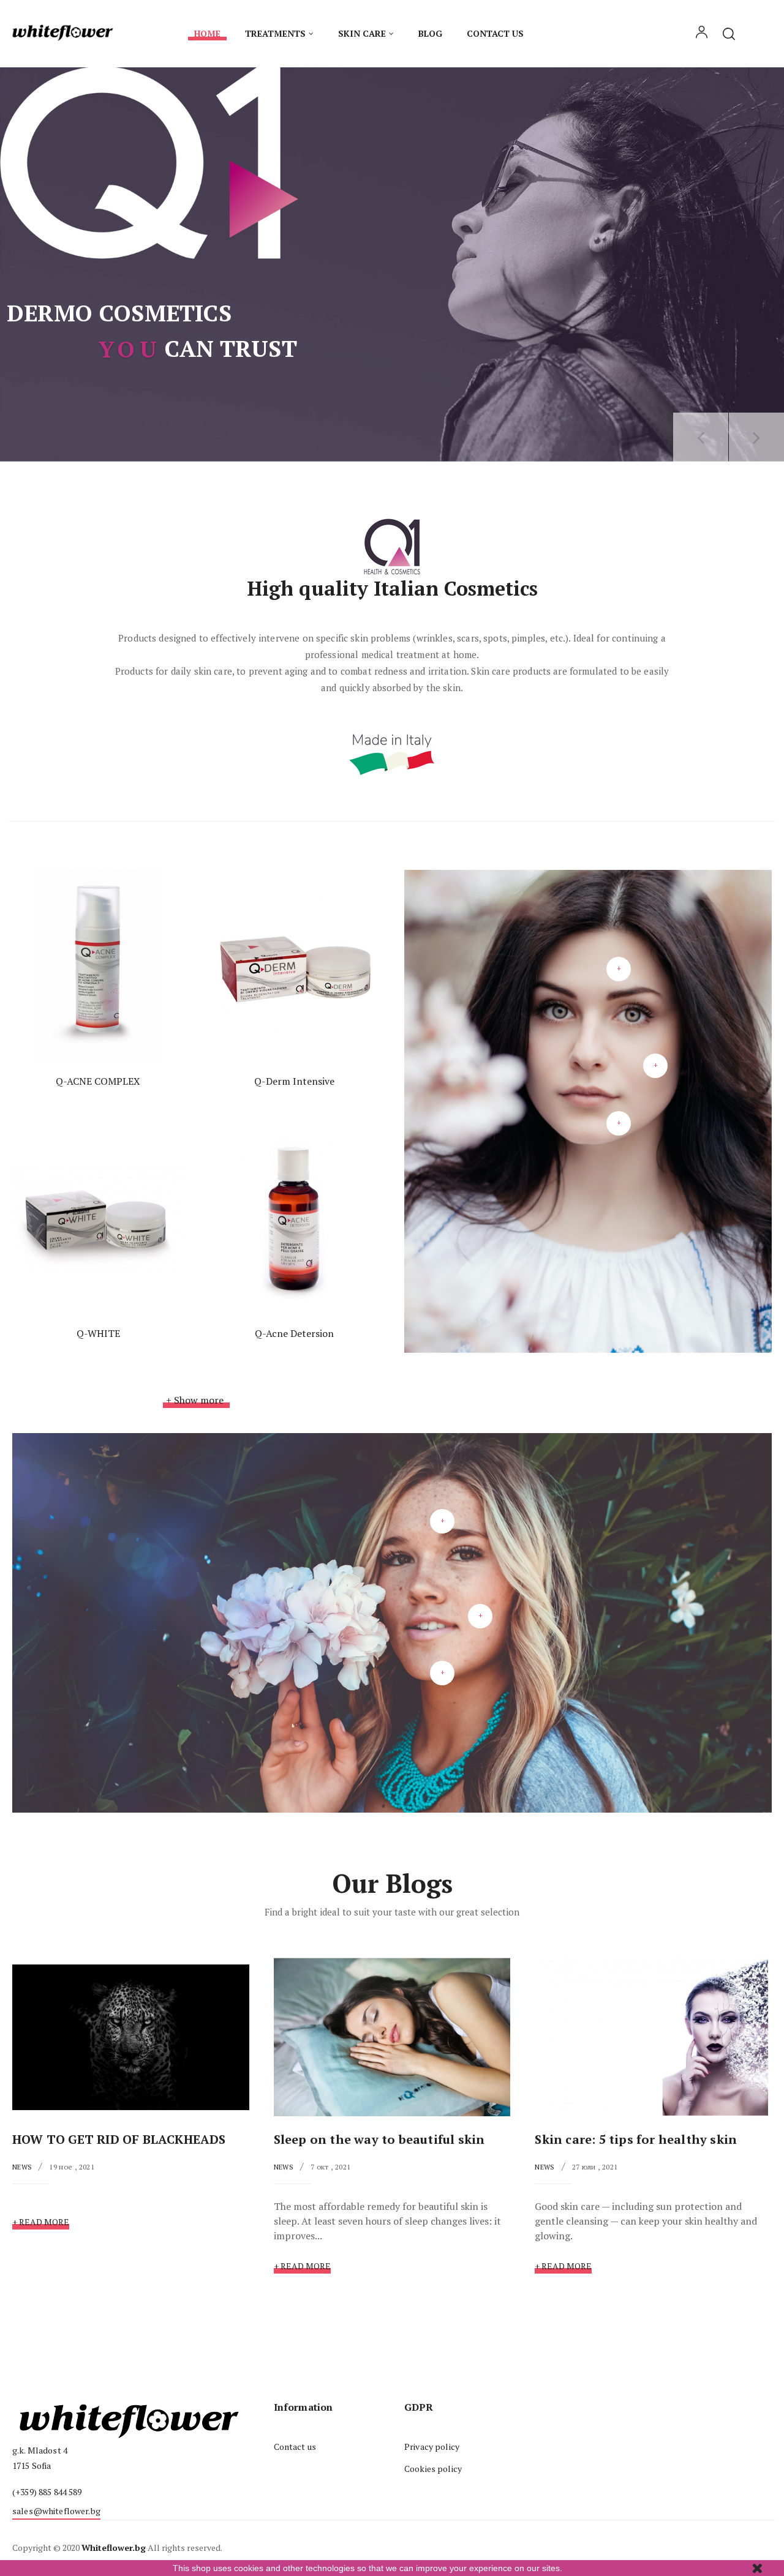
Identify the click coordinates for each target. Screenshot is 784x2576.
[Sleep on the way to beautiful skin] (392, 2036)
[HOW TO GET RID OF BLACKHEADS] (131, 2036)
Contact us (295, 2447)
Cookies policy (433, 2469)
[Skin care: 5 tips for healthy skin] (653, 2036)
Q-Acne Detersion (294, 1333)
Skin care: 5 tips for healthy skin (636, 2139)
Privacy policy (432, 2447)
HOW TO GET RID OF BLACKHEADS (119, 2139)
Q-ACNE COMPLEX (98, 1081)
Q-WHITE (98, 1333)
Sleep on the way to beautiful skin (379, 2139)
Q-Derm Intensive (294, 1081)
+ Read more (41, 2222)
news (22, 2167)
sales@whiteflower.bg (56, 2511)
